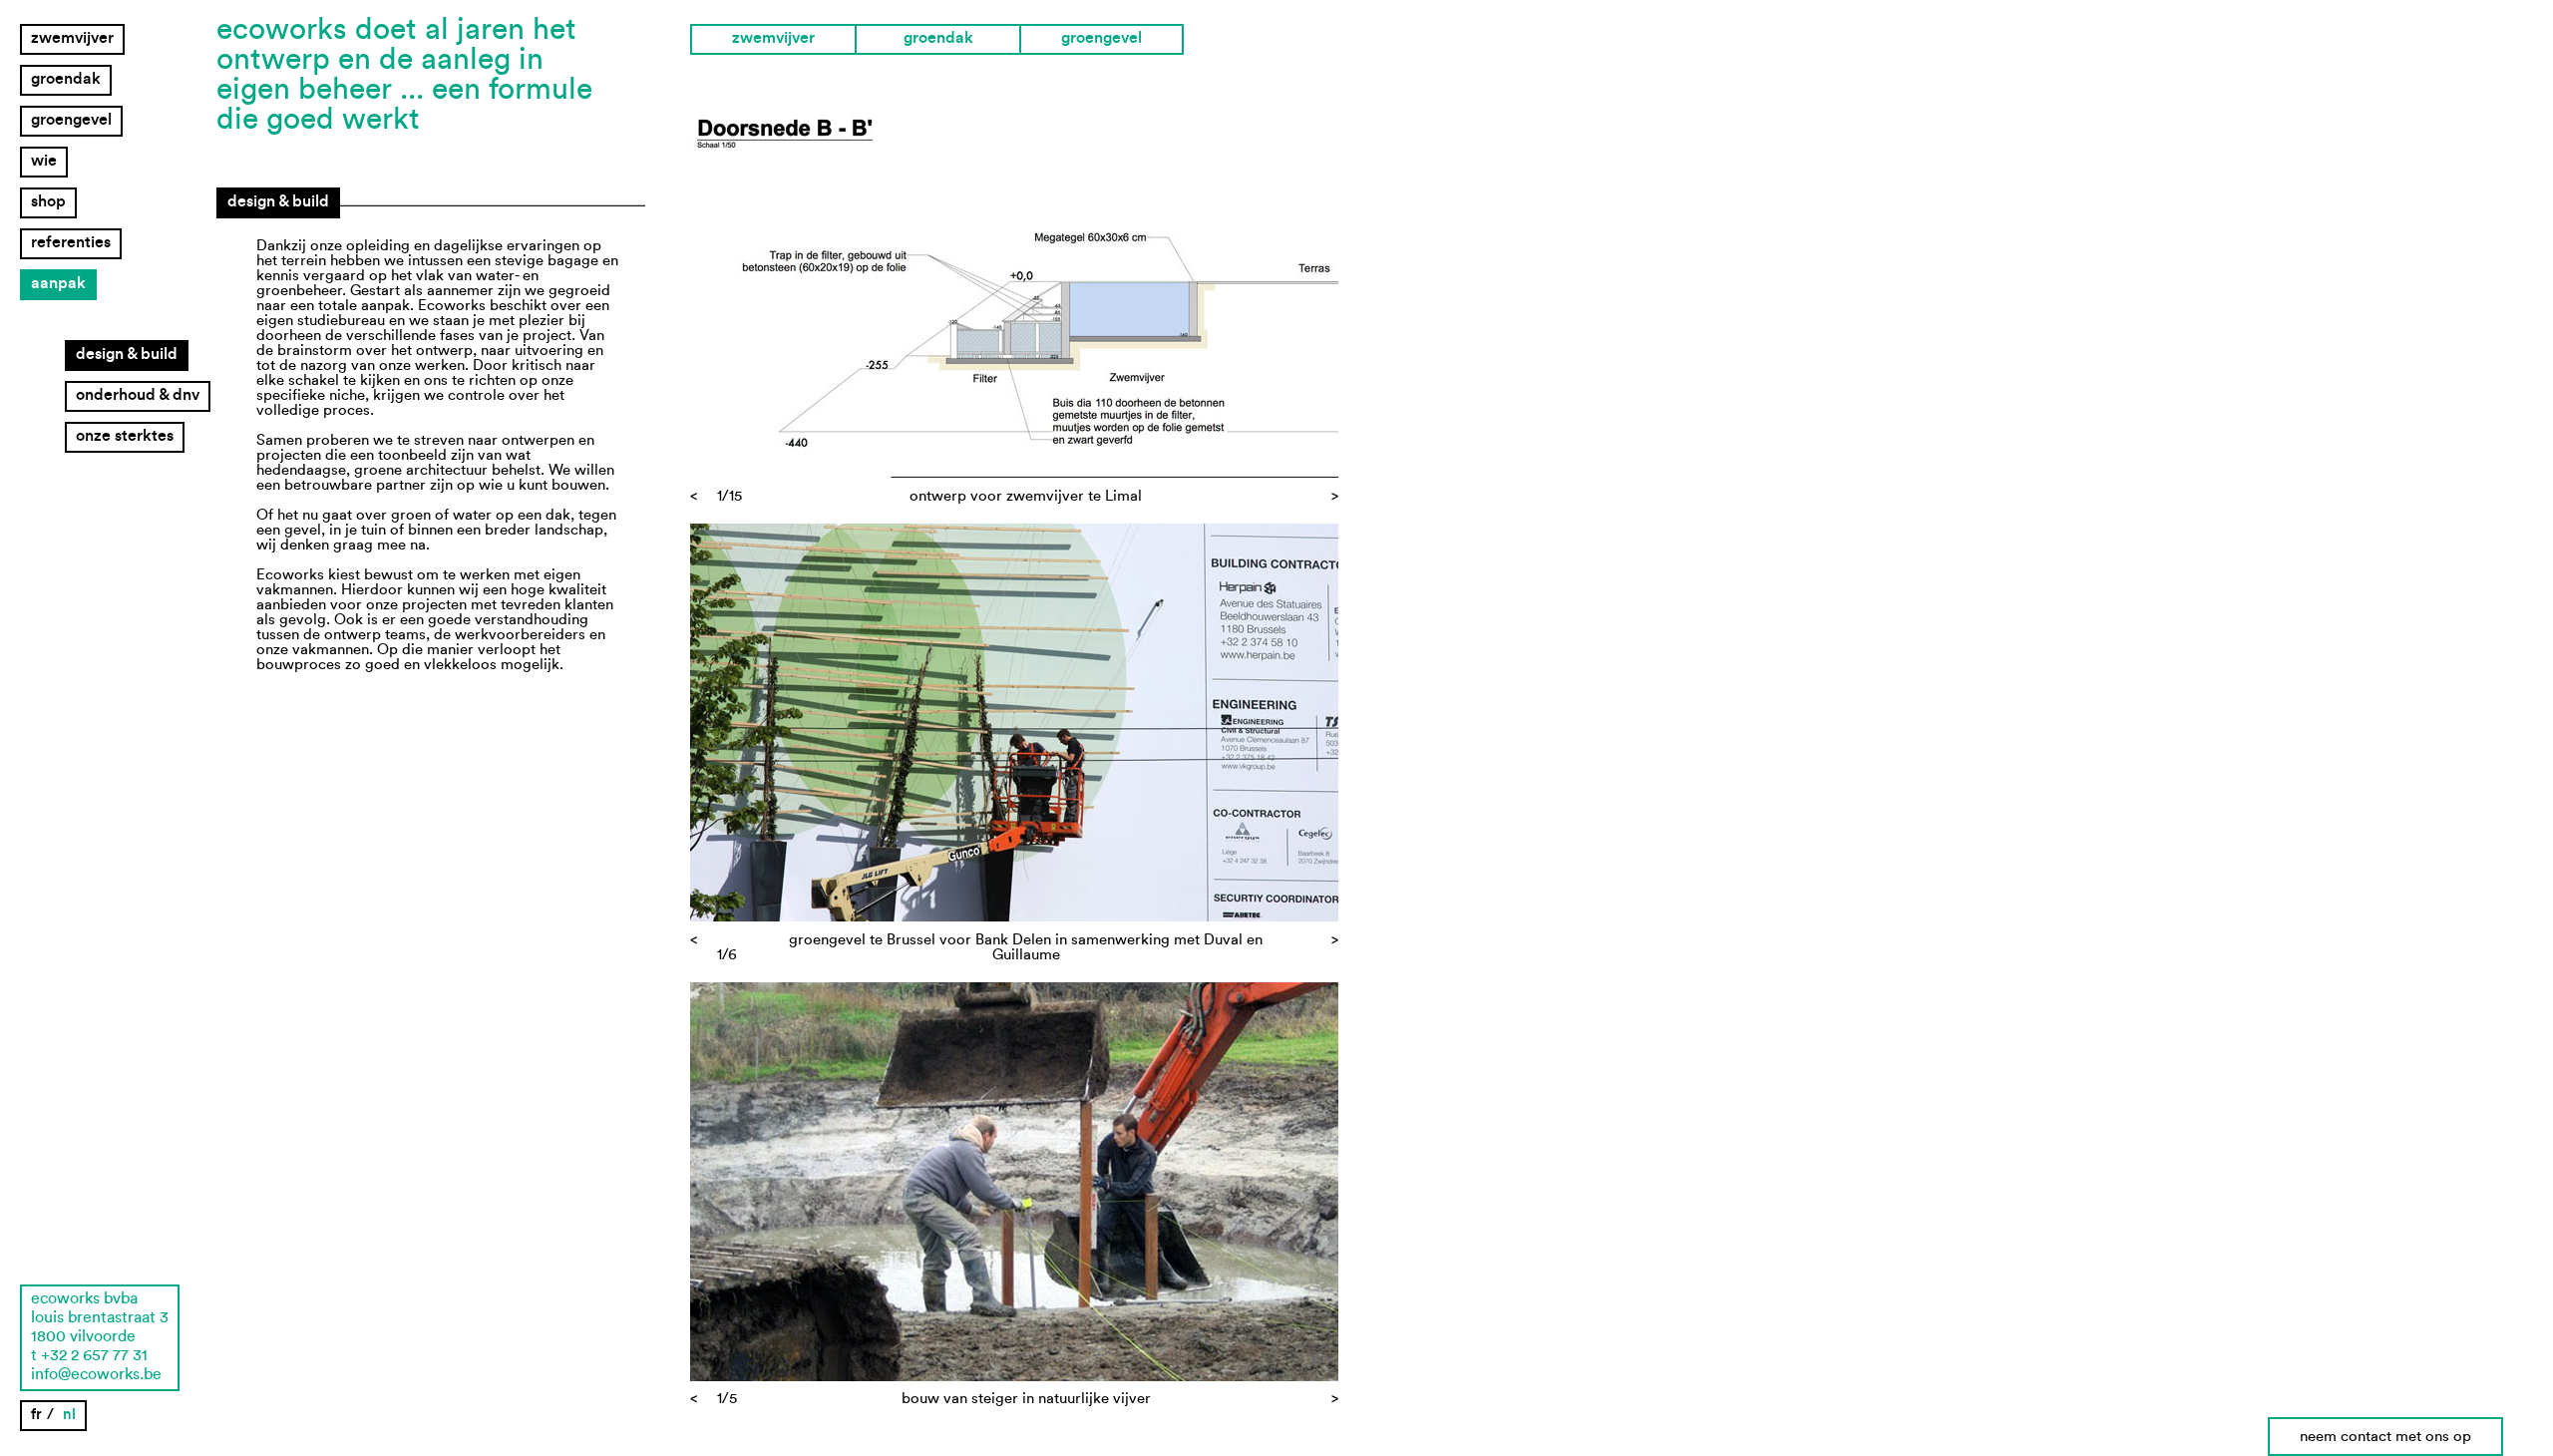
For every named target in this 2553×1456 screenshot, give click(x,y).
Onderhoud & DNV (138, 395)
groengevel (71, 120)
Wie (44, 161)
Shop (48, 201)
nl (69, 1415)
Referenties (71, 242)
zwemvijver (72, 38)
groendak (66, 79)
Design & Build (127, 354)
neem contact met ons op (2385, 1437)
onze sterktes (125, 436)
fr (36, 1415)
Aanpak (58, 283)
